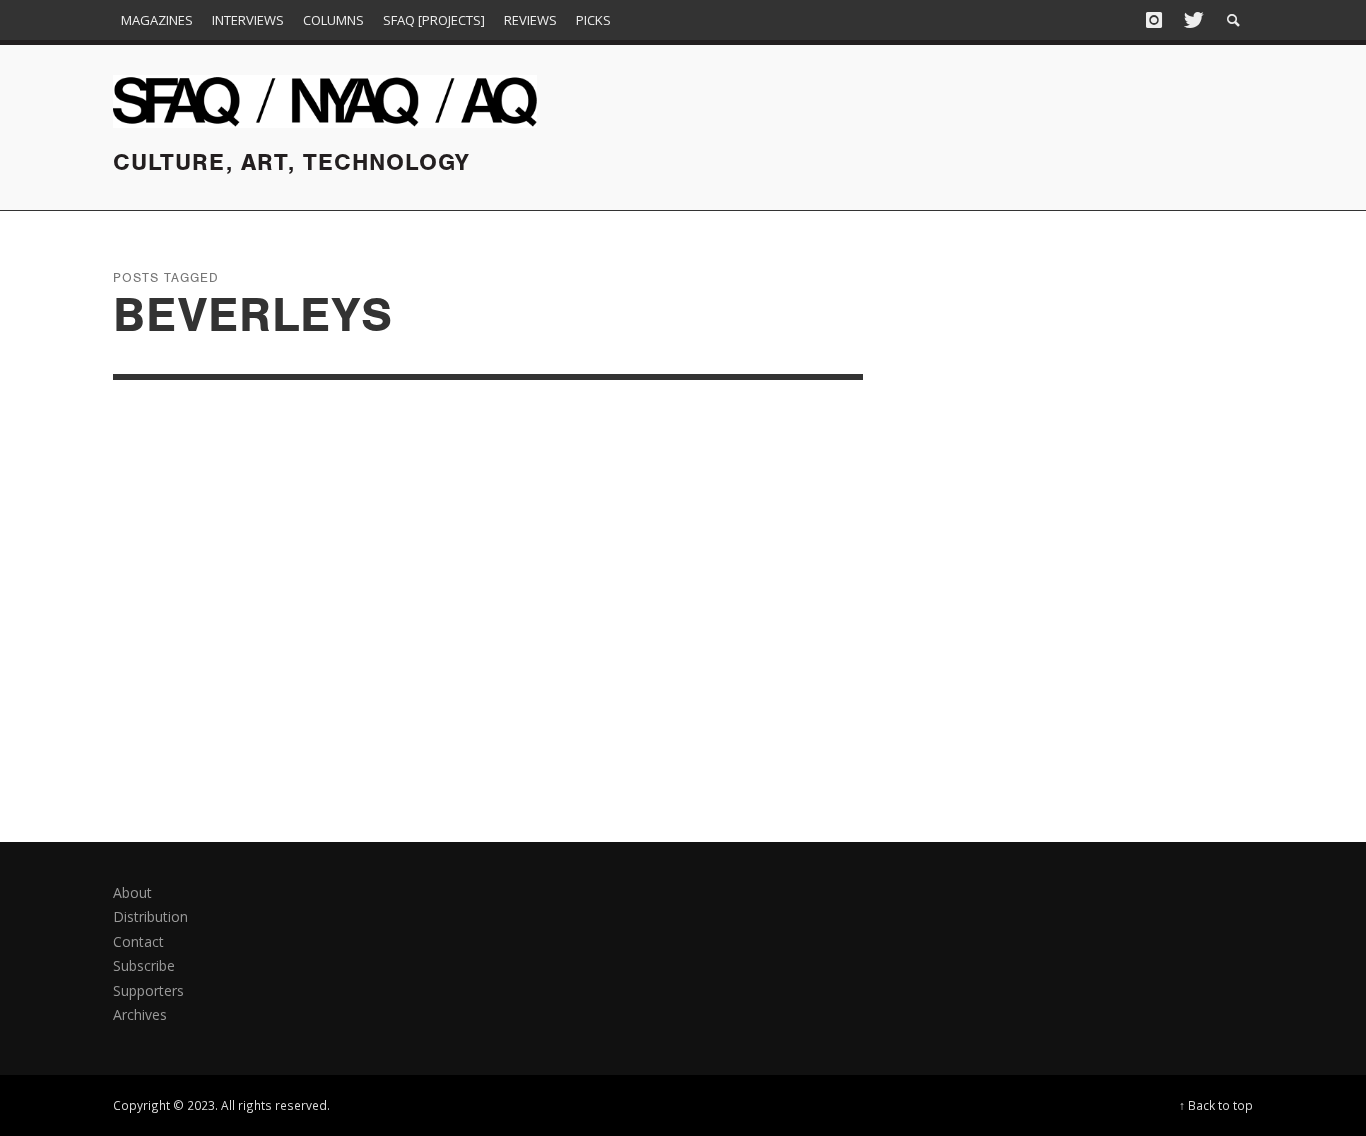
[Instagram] (1154, 20)
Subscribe (144, 965)
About (132, 892)
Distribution (150, 916)
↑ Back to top (1216, 1105)
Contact (138, 941)
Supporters (148, 990)
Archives (140, 1014)
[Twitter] (1192, 20)
